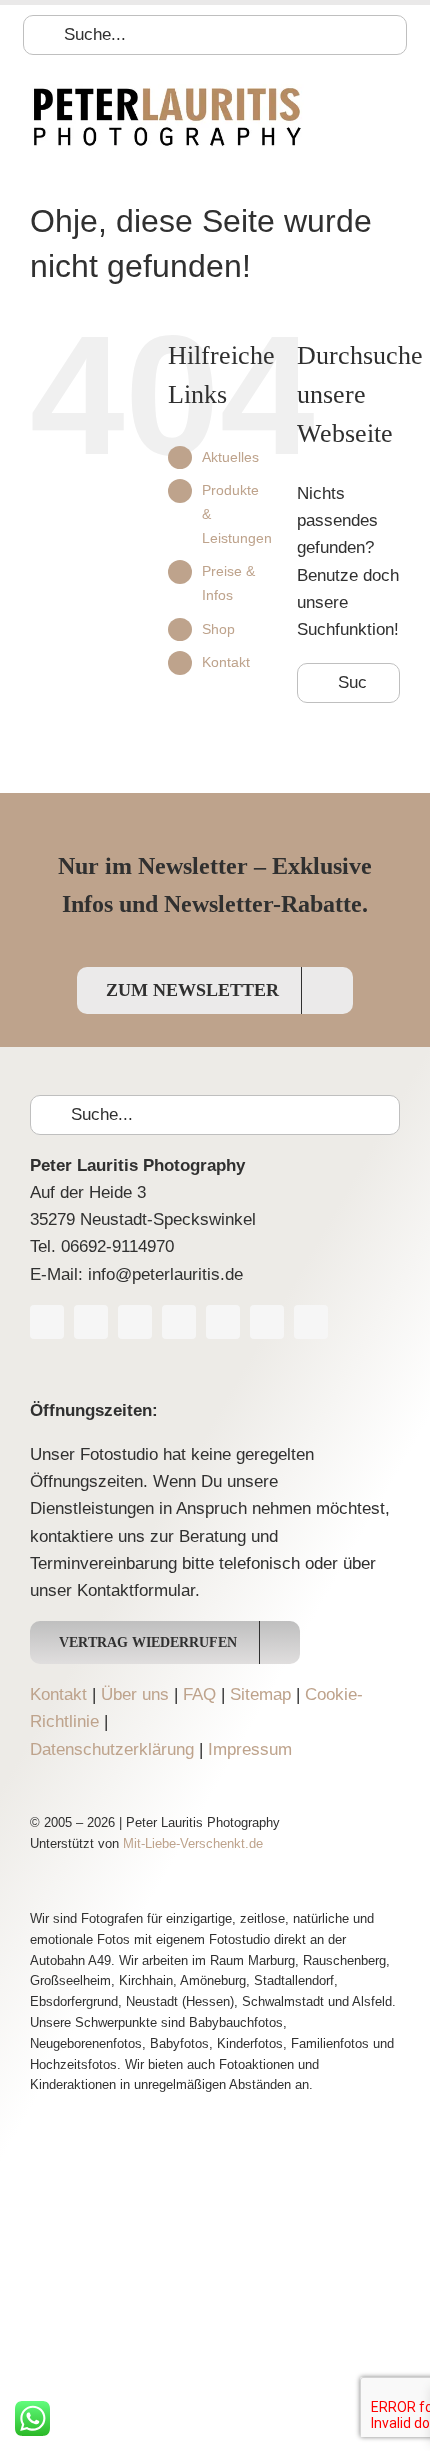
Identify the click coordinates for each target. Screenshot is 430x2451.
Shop (218, 629)
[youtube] (135, 1322)
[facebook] (47, 1322)
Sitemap (260, 1694)
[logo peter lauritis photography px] (167, 92)
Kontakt (226, 662)
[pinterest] (223, 1322)
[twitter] (91, 1322)
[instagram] (179, 1322)
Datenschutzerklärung (112, 1749)
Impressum (250, 1749)
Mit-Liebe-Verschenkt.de (193, 1843)
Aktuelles (230, 457)
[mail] (311, 1322)
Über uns (135, 1694)
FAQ (199, 1694)
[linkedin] (267, 1322)
